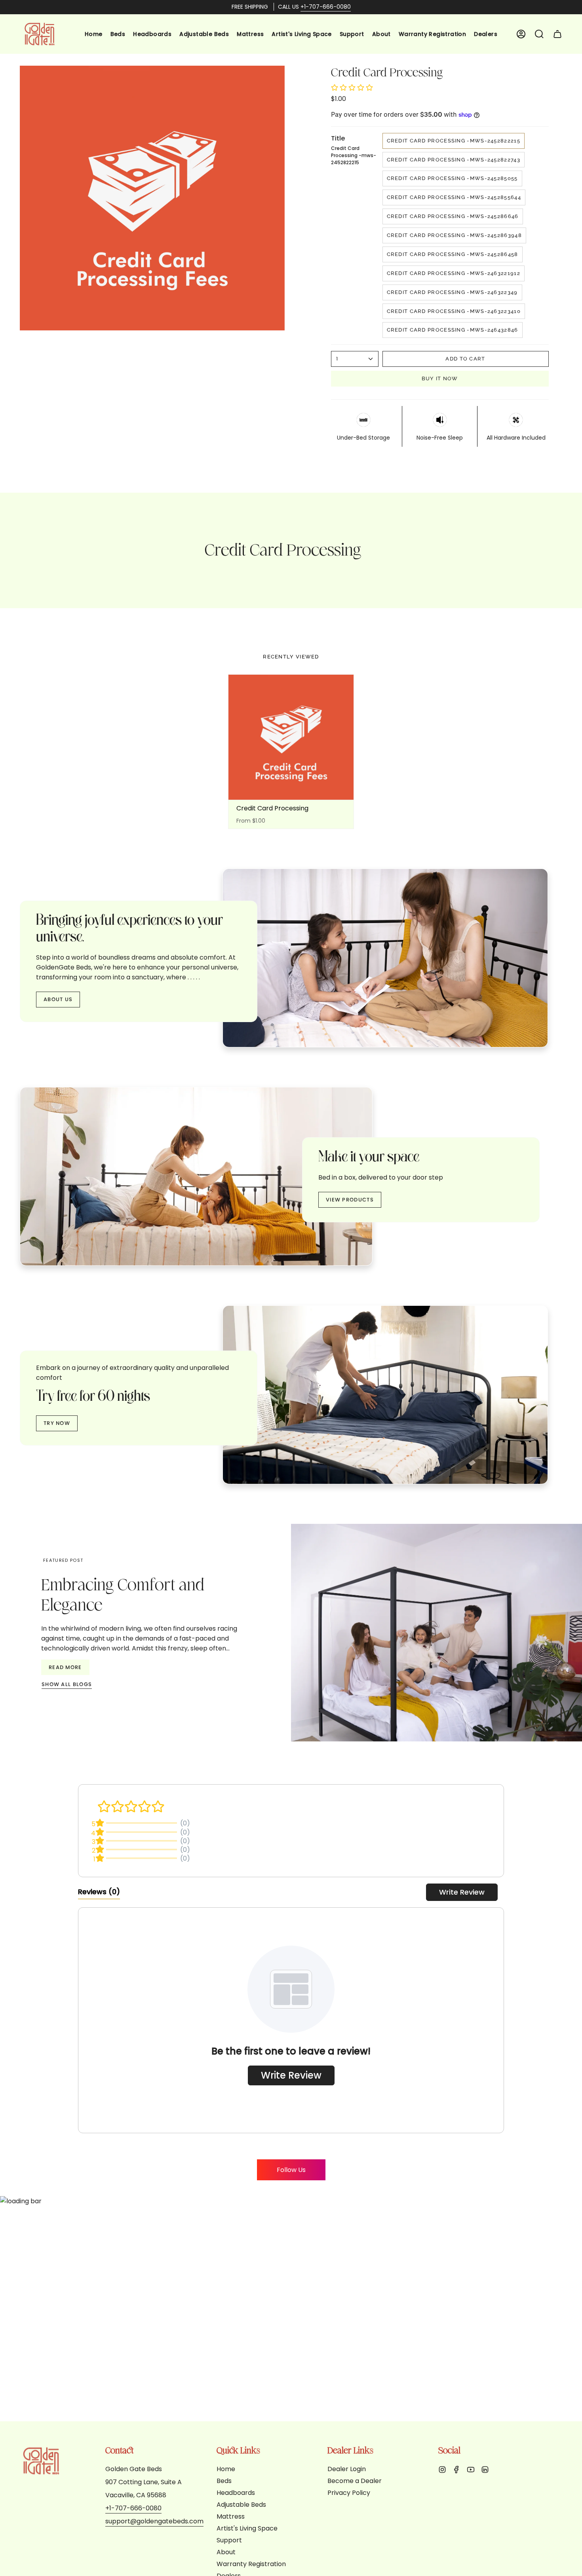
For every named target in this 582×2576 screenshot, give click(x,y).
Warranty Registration (251, 2564)
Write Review (462, 1892)
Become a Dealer (355, 2481)
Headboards (236, 2493)
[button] (539, 34)
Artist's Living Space (247, 2528)
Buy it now (440, 378)
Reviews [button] (99, 1892)
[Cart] (557, 34)
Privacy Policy (349, 2493)
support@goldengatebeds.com (154, 2521)
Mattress (231, 2516)
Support (229, 2540)
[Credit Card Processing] (291, 737)
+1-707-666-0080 (326, 7)
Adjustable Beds (241, 2505)
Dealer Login (347, 2469)
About (226, 2552)
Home (226, 2469)
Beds (224, 2481)
